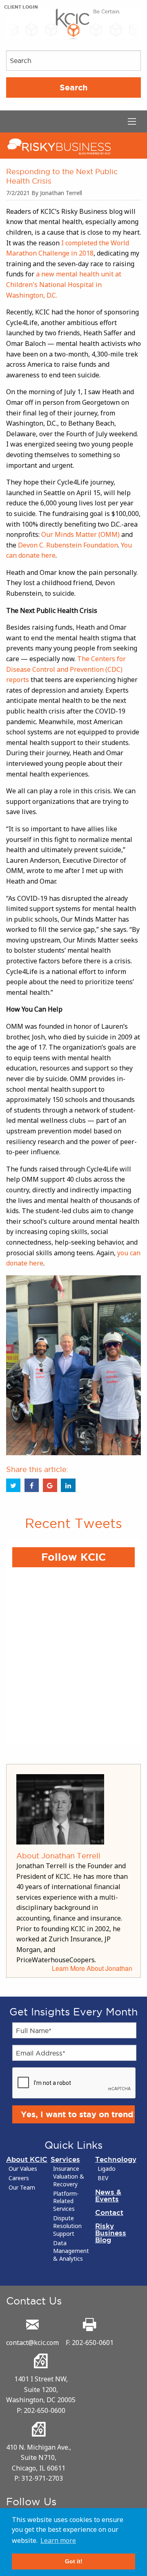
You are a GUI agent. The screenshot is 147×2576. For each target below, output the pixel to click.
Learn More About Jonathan (92, 1968)
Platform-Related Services (66, 2201)
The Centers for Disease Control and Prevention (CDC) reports (66, 669)
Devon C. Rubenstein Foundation (68, 545)
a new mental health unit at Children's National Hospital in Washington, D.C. (64, 284)
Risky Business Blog (111, 2233)
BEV (103, 2178)
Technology (116, 2159)
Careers (19, 2178)
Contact (109, 2212)
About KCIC (27, 2159)
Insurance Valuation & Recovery (69, 2177)
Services (65, 2159)
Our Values (23, 2169)
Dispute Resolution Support (67, 2226)
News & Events (108, 2195)
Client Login (21, 7)
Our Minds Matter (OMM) (80, 534)
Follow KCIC (73, 1557)
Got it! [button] (74, 2561)
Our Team (22, 2188)
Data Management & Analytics (71, 2251)
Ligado (107, 2169)
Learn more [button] (58, 2540)
